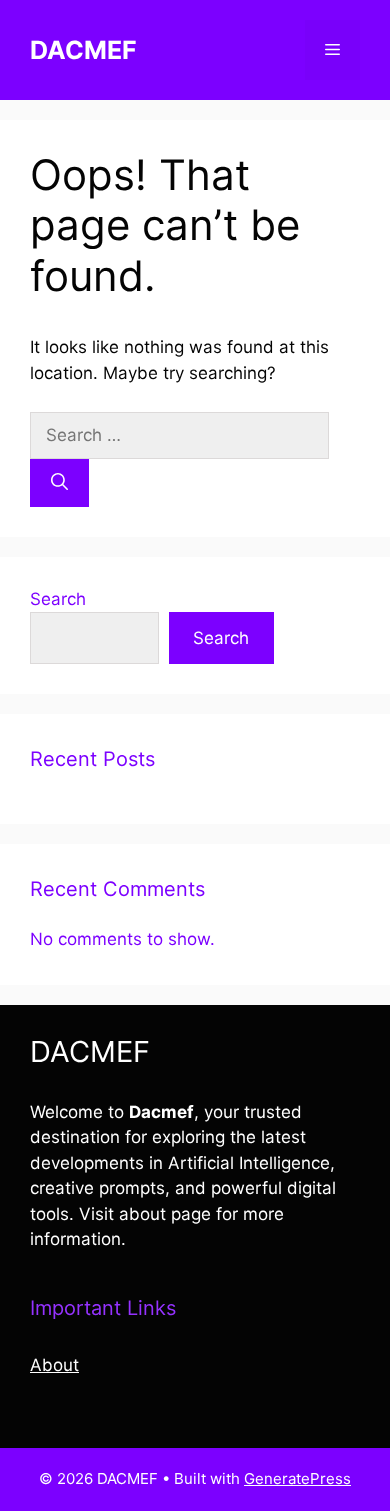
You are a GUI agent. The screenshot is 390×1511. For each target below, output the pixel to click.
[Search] (59, 483)
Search (58, 599)
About (54, 1365)
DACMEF (83, 50)
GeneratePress (297, 1478)
